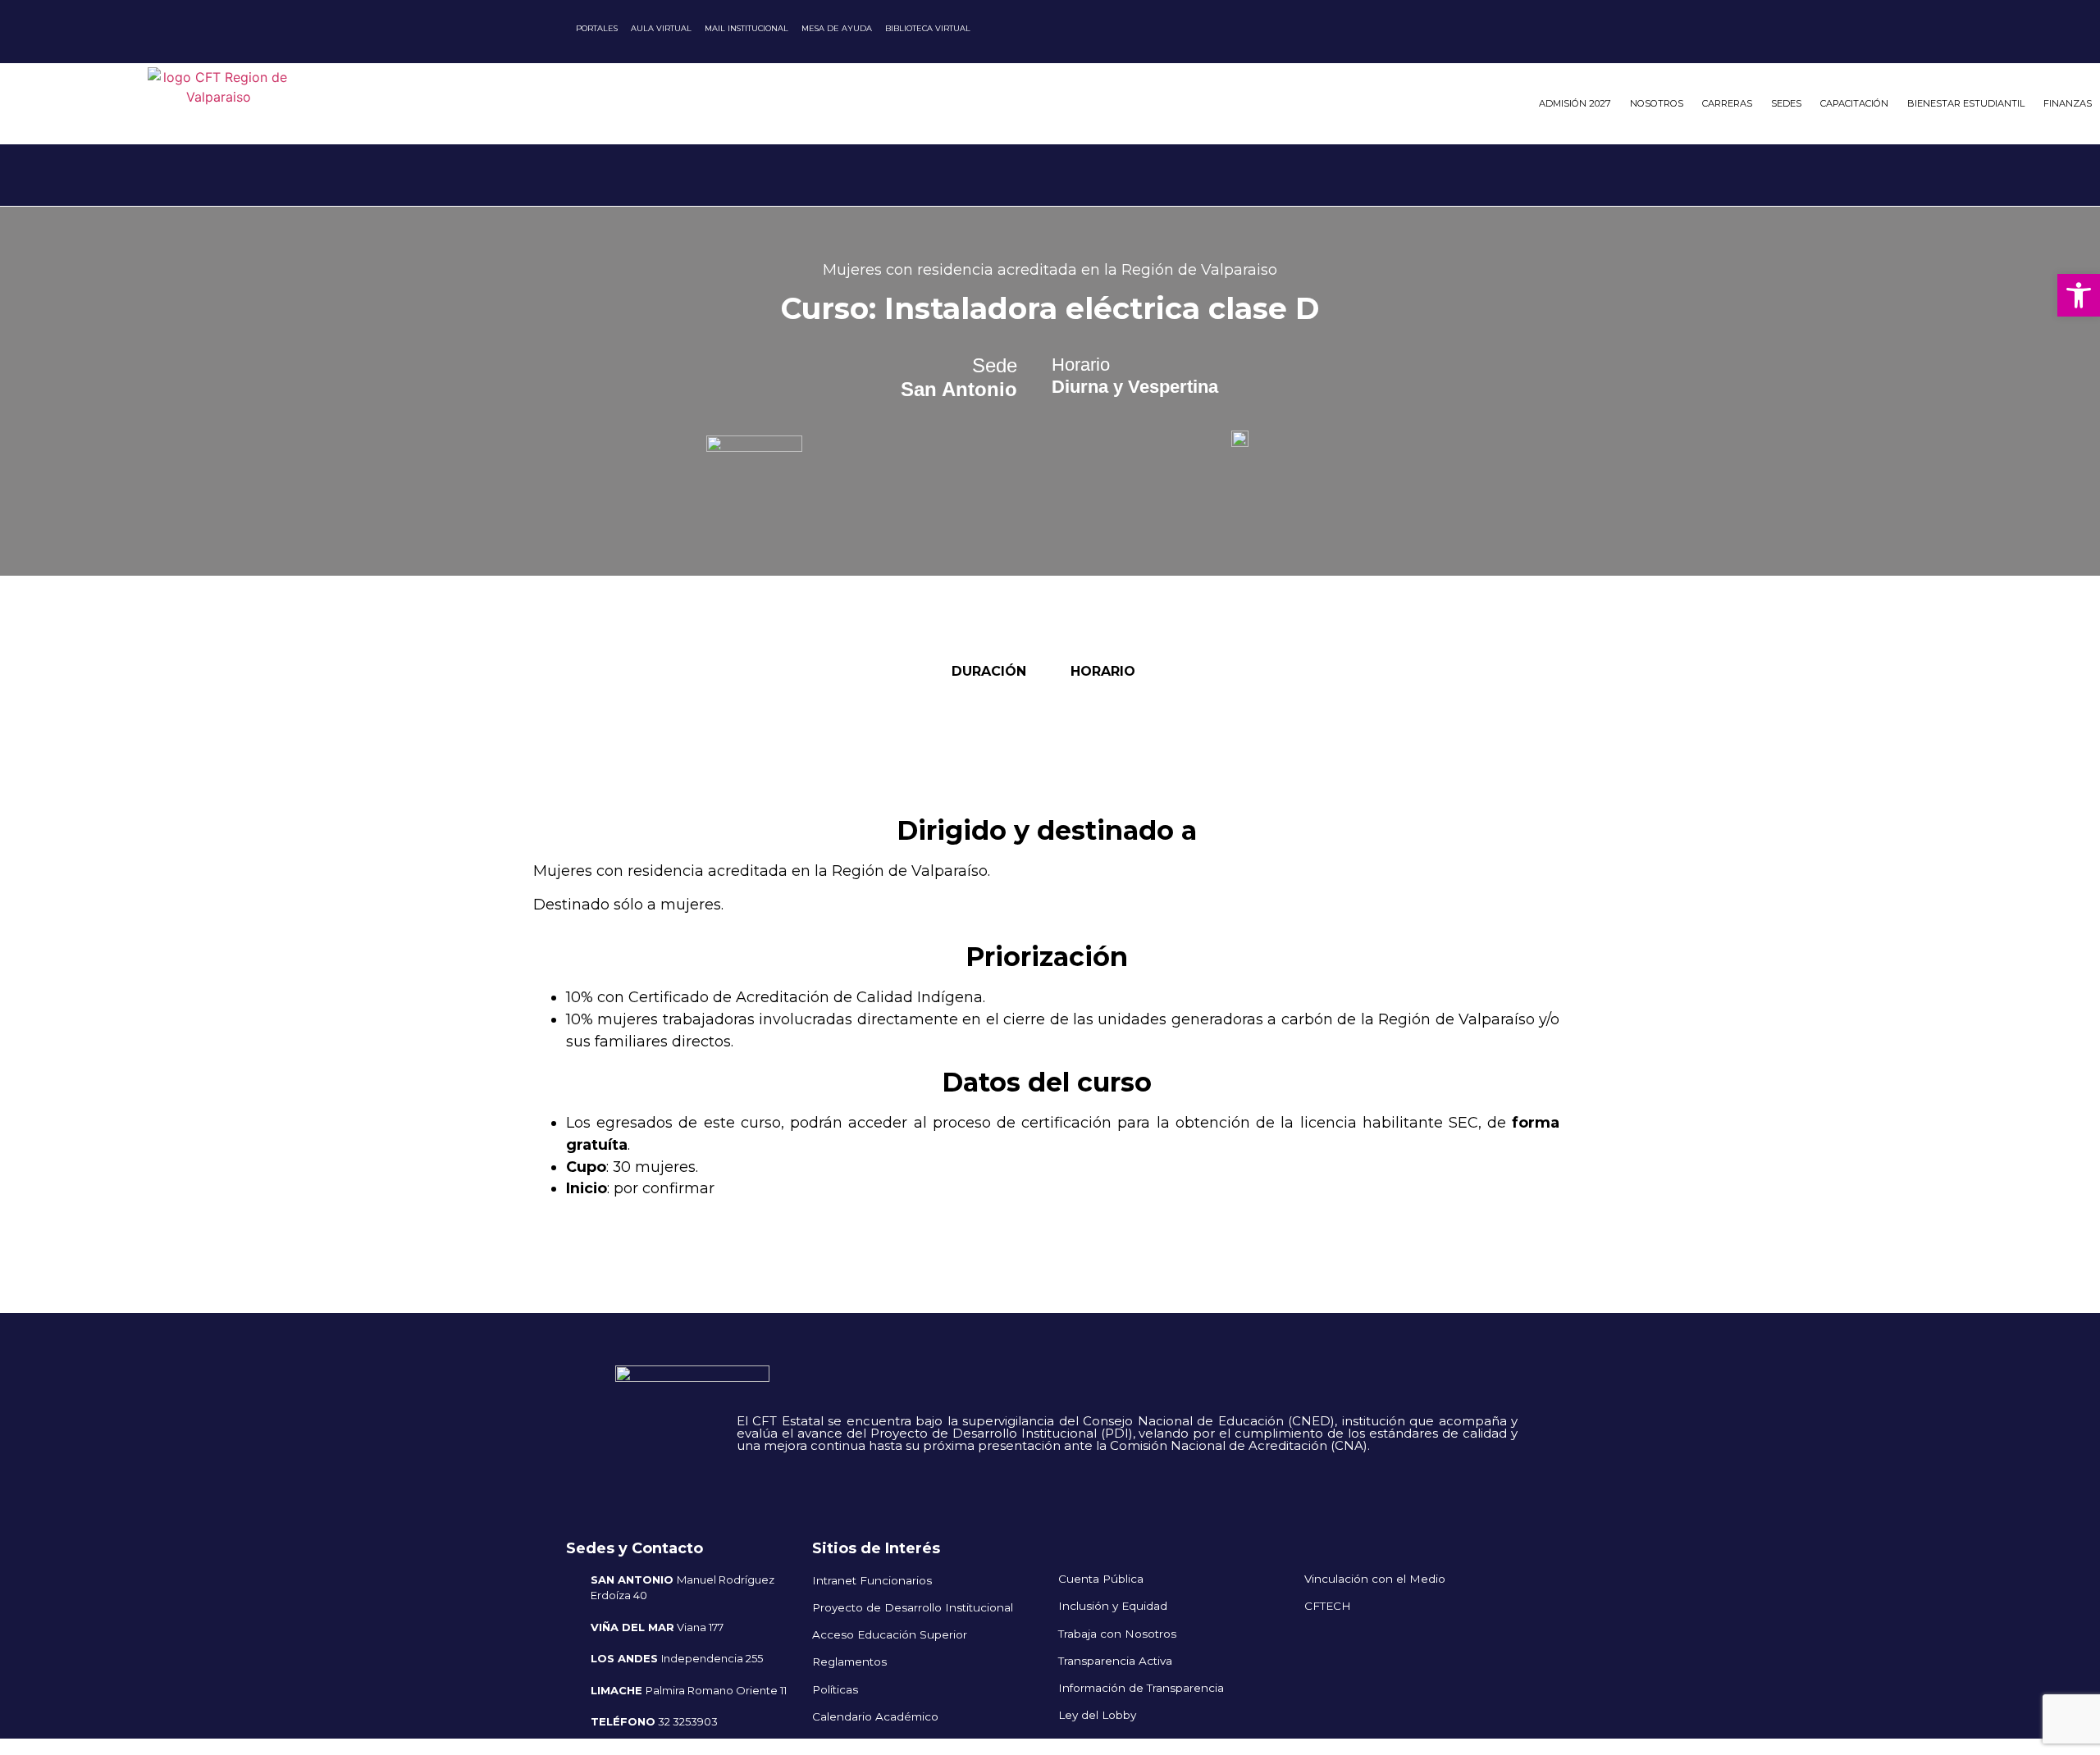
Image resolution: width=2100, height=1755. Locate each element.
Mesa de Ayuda (837, 28)
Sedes (1786, 103)
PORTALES (597, 28)
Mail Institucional (746, 28)
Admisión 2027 (1575, 103)
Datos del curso (1047, 1082)
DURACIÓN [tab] (990, 671)
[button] (2079, 295)
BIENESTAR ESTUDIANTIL (1966, 103)
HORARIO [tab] (1104, 671)
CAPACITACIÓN (1854, 103)
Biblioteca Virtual (928, 28)
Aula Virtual (661, 28)
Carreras (1727, 103)
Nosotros (1657, 103)
